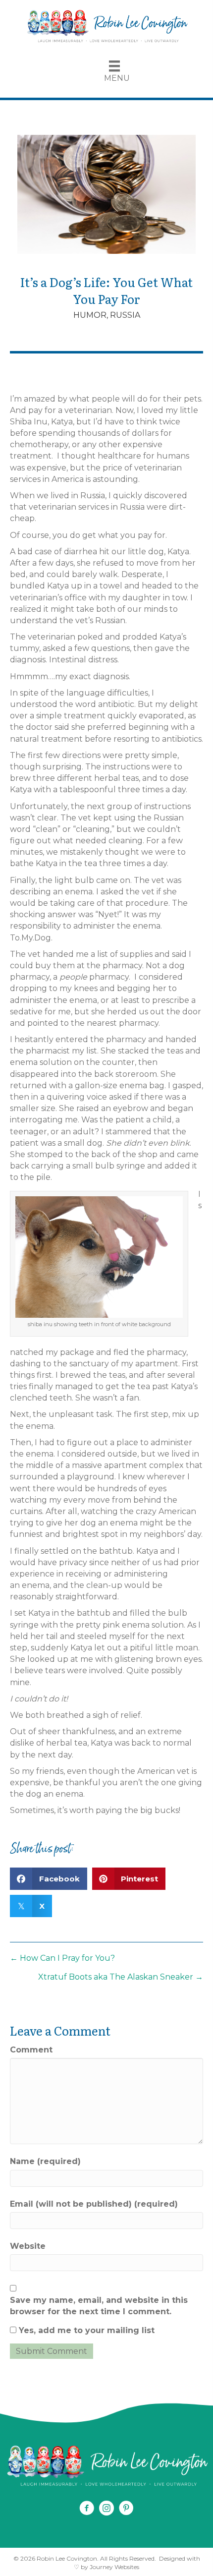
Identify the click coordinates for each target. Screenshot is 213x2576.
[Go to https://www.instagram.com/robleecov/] (106, 2509)
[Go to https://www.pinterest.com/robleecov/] (126, 2509)
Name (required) (45, 2161)
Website (28, 2246)
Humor (90, 315)
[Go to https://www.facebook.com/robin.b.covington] (87, 2509)
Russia (125, 315)
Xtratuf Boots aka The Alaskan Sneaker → (121, 1977)
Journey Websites (114, 2567)
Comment (31, 2050)
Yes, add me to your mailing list (85, 2330)
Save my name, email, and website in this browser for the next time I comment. (99, 2306)
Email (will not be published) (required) (94, 2204)
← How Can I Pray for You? (62, 1958)
